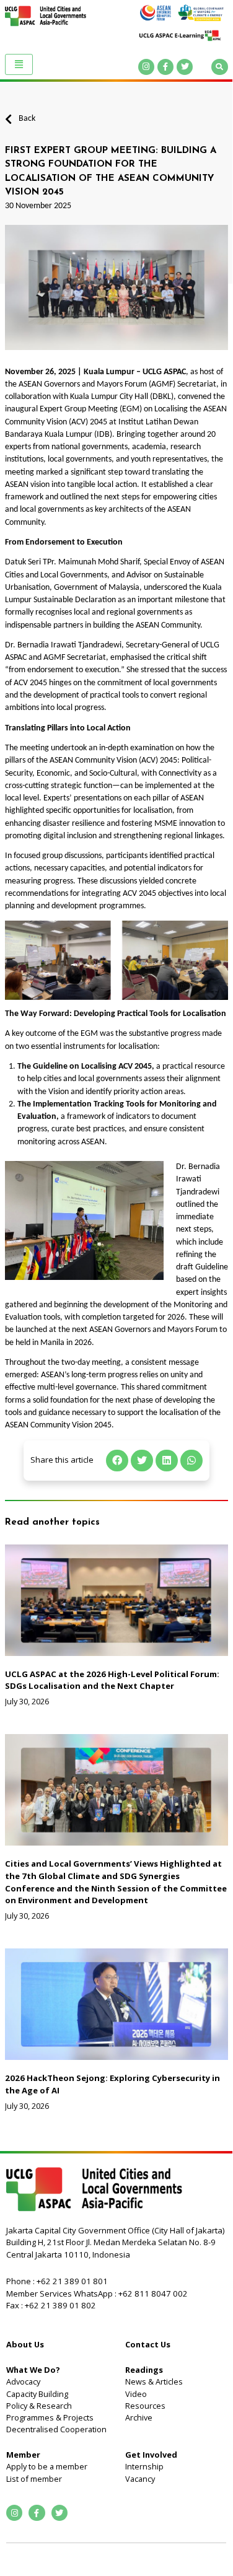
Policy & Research (39, 2406)
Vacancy (140, 2479)
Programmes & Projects (50, 2417)
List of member (34, 2479)
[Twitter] (185, 67)
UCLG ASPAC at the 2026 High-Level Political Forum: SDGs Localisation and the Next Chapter (112, 1680)
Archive (139, 2417)
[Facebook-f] (165, 67)
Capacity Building (37, 2394)
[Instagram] (146, 67)
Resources (145, 2406)
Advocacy (23, 2381)
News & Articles (154, 2381)
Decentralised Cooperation (56, 2429)
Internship (144, 2466)
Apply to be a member (47, 2466)
